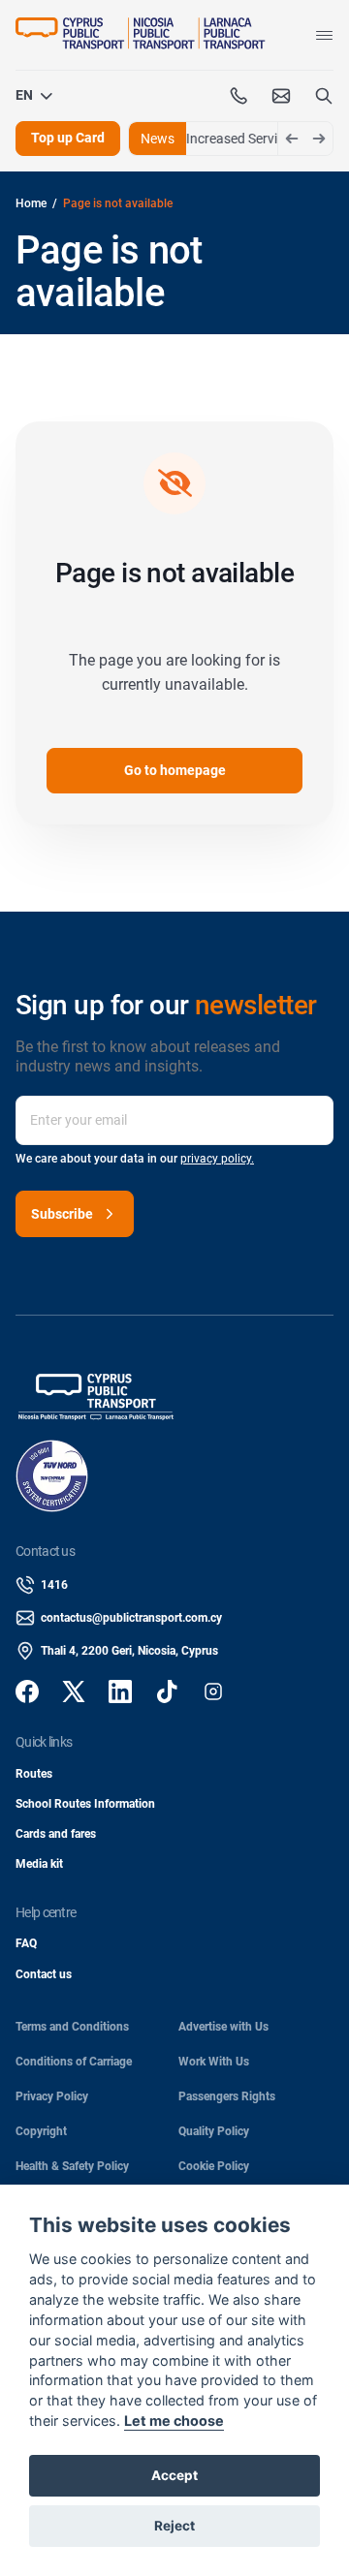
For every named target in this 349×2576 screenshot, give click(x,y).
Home (31, 203)
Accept (174, 2475)
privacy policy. (217, 1159)
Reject (174, 2526)
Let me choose (174, 2421)
